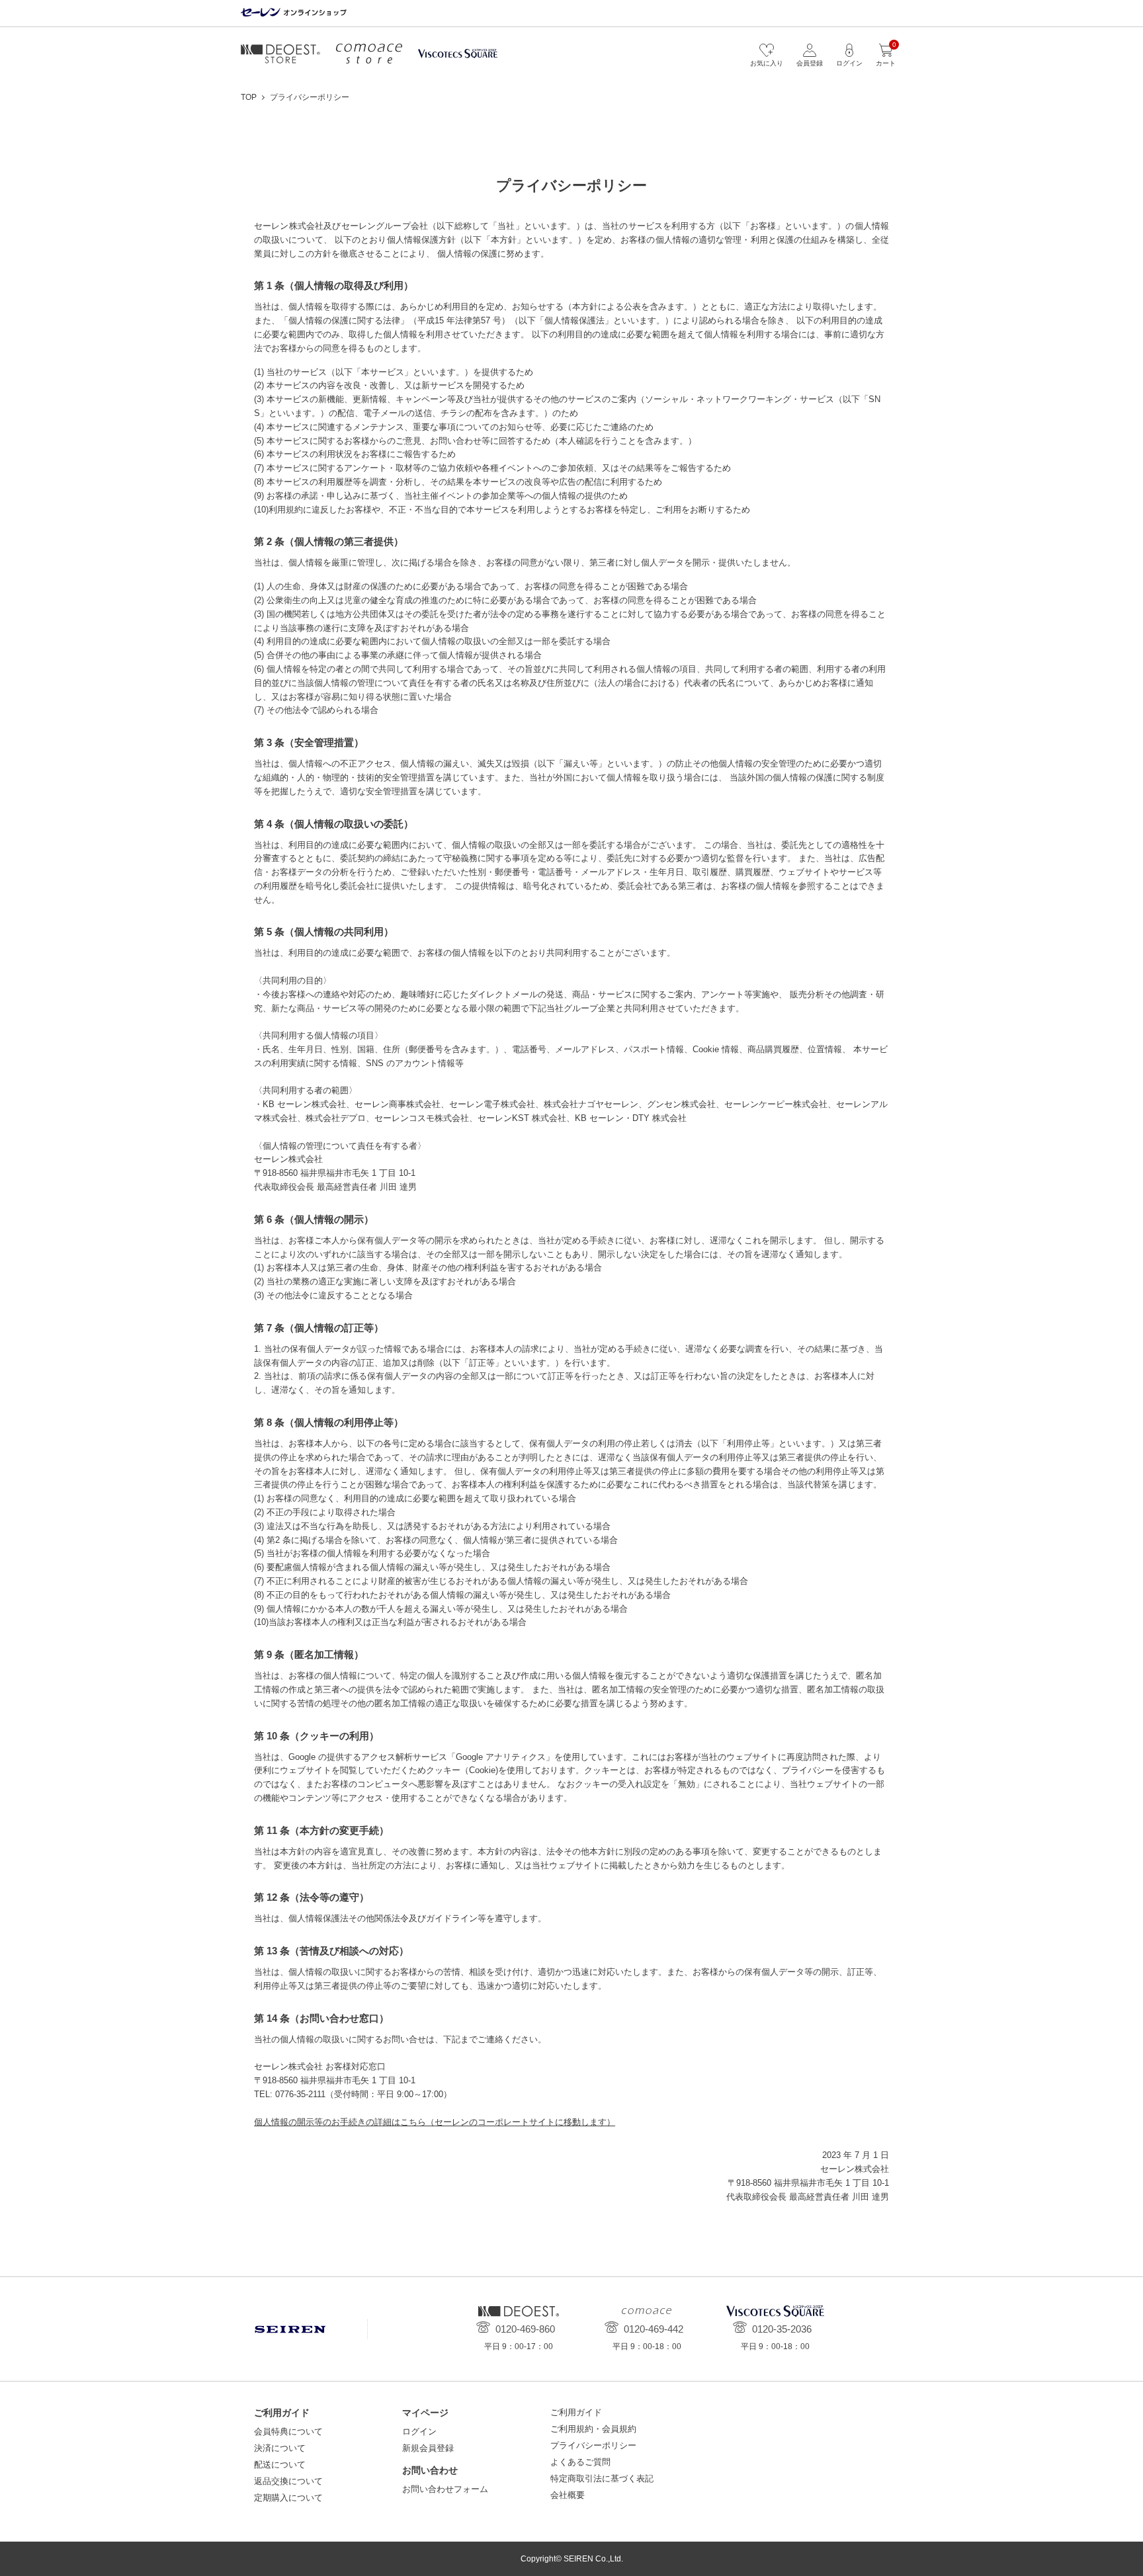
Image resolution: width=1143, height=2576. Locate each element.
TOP (249, 97)
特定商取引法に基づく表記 (602, 2478)
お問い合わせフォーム (445, 2489)
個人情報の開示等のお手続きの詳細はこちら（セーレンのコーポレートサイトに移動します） (435, 2122)
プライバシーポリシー (593, 2445)
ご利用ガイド (576, 2412)
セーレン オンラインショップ (294, 13)
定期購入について (288, 2498)
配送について (280, 2465)
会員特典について (288, 2431)
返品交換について (288, 2481)
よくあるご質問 (580, 2462)
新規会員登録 (428, 2448)
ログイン (419, 2431)
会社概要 (568, 2495)
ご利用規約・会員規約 (593, 2429)
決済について (280, 2448)
